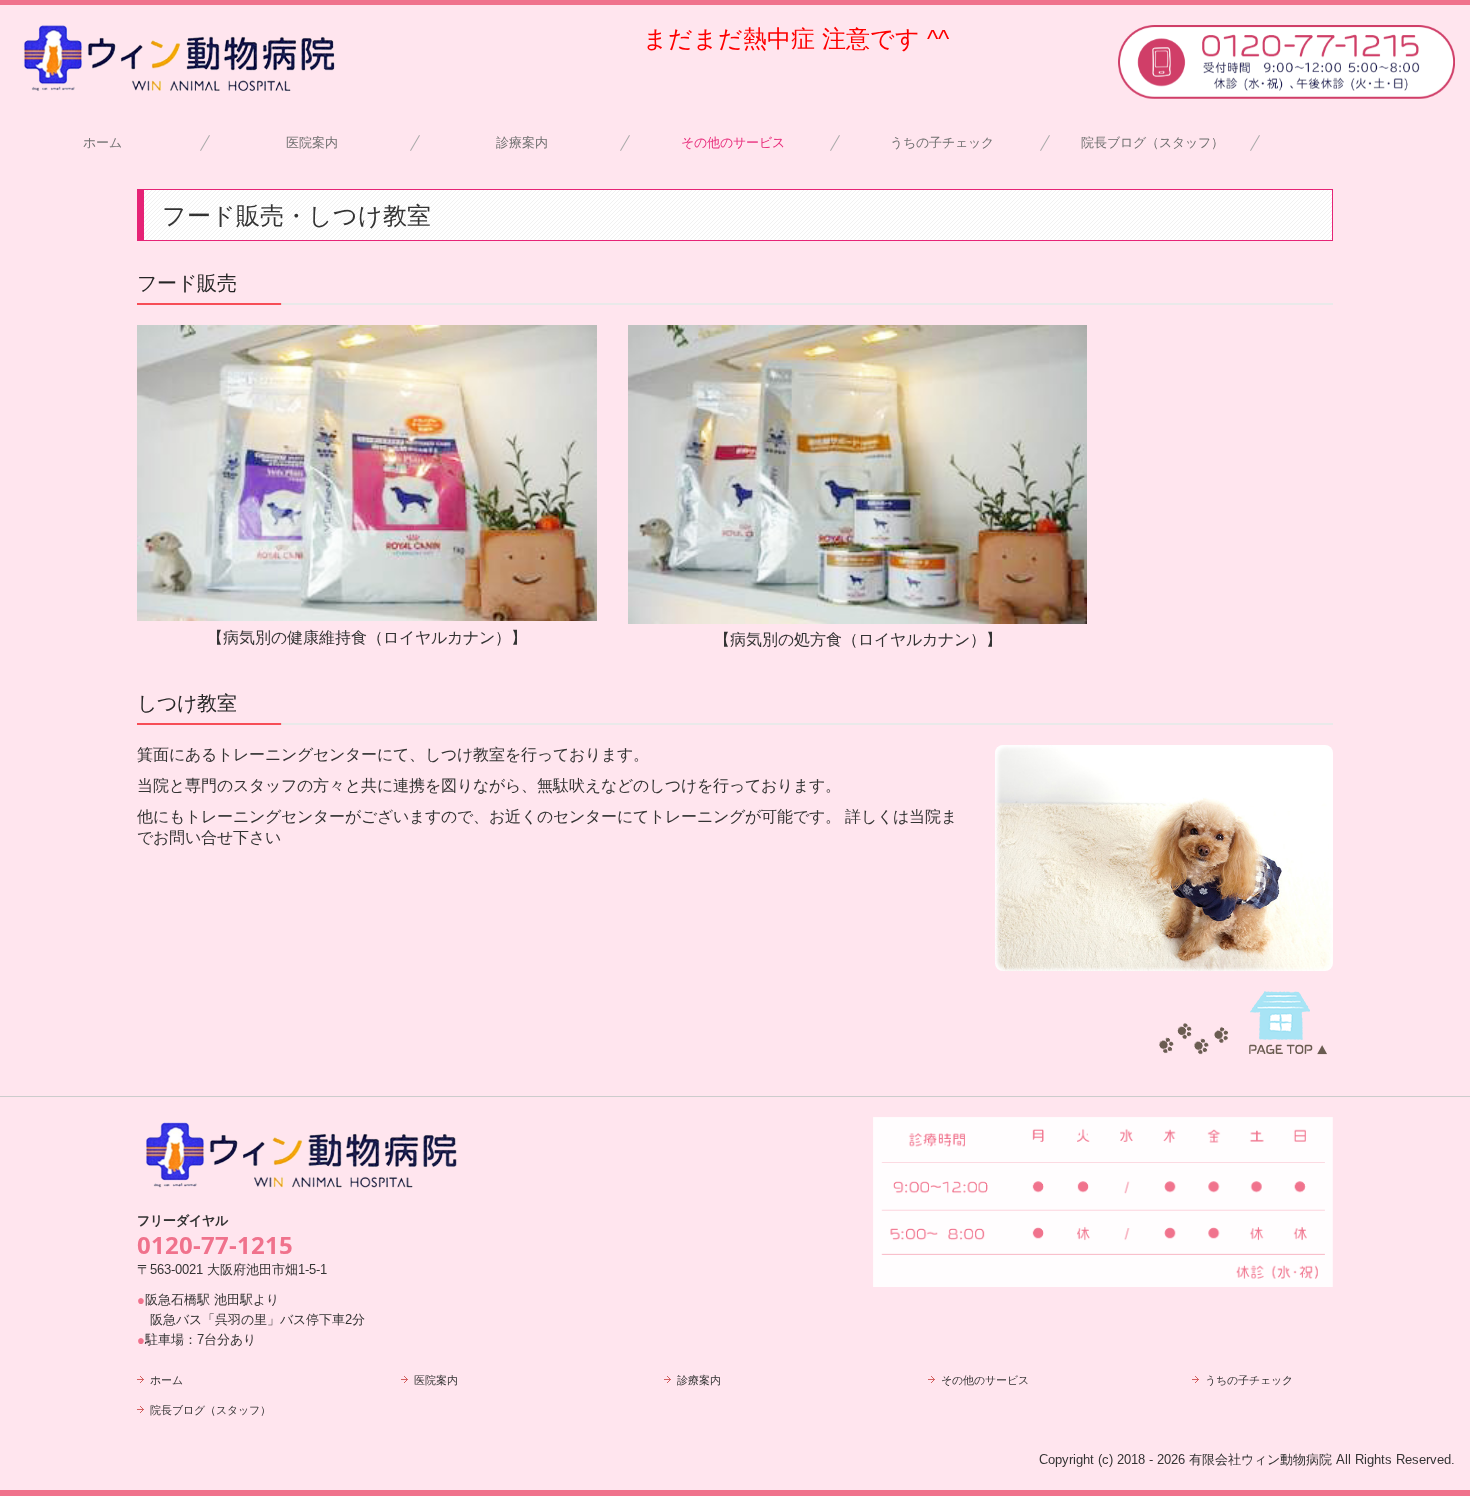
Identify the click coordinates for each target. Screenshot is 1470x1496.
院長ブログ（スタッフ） (1152, 142)
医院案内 (312, 142)
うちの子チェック (942, 142)
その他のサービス (733, 142)
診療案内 (522, 142)
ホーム (102, 142)
